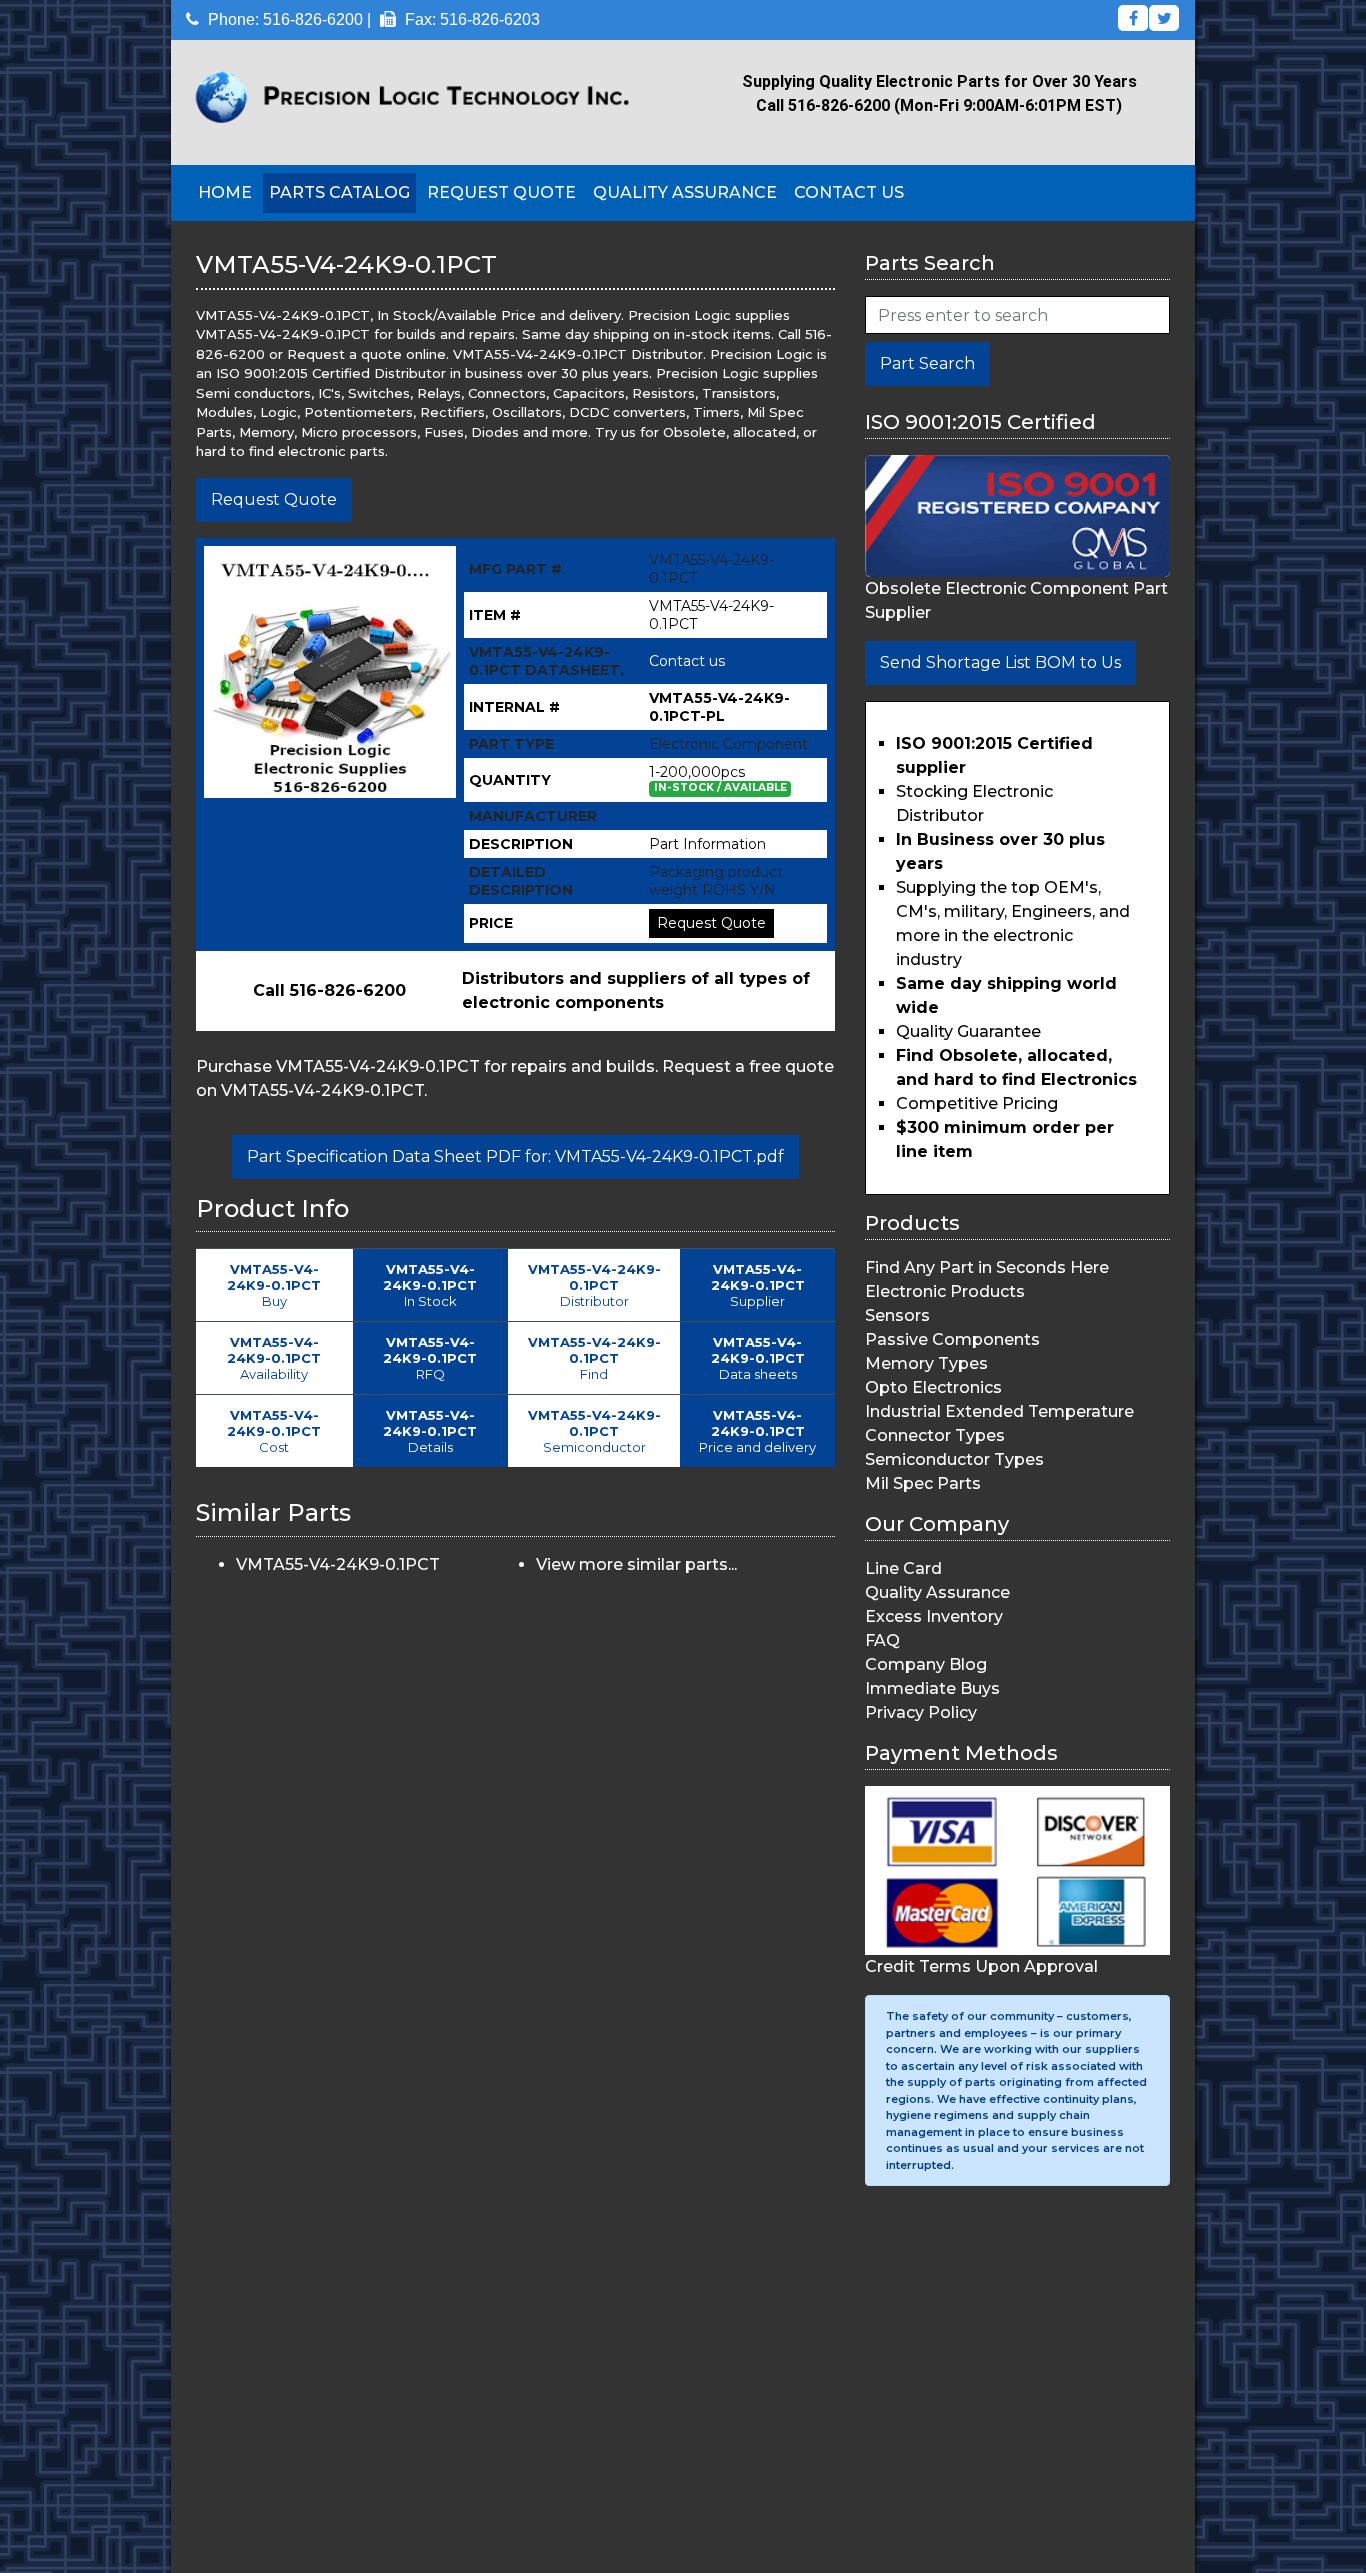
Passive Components (952, 1339)
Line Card (903, 1568)
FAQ (882, 1640)
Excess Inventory (934, 1616)
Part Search (927, 363)
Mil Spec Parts (923, 1483)
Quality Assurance (685, 192)
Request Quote (501, 192)
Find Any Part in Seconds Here (987, 1267)
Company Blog (926, 1664)
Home (225, 192)
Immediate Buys (932, 1688)
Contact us (687, 661)
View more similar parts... (636, 1564)
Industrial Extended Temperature (999, 1411)
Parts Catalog (339, 192)
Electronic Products (945, 1291)
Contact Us (849, 192)
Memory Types (926, 1363)
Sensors (897, 1315)
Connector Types (935, 1435)
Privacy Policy (921, 1712)
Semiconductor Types (954, 1459)
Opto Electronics (933, 1387)
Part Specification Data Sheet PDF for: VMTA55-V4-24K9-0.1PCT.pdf (515, 1156)
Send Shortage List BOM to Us (1000, 662)
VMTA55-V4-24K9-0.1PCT (338, 1564)
